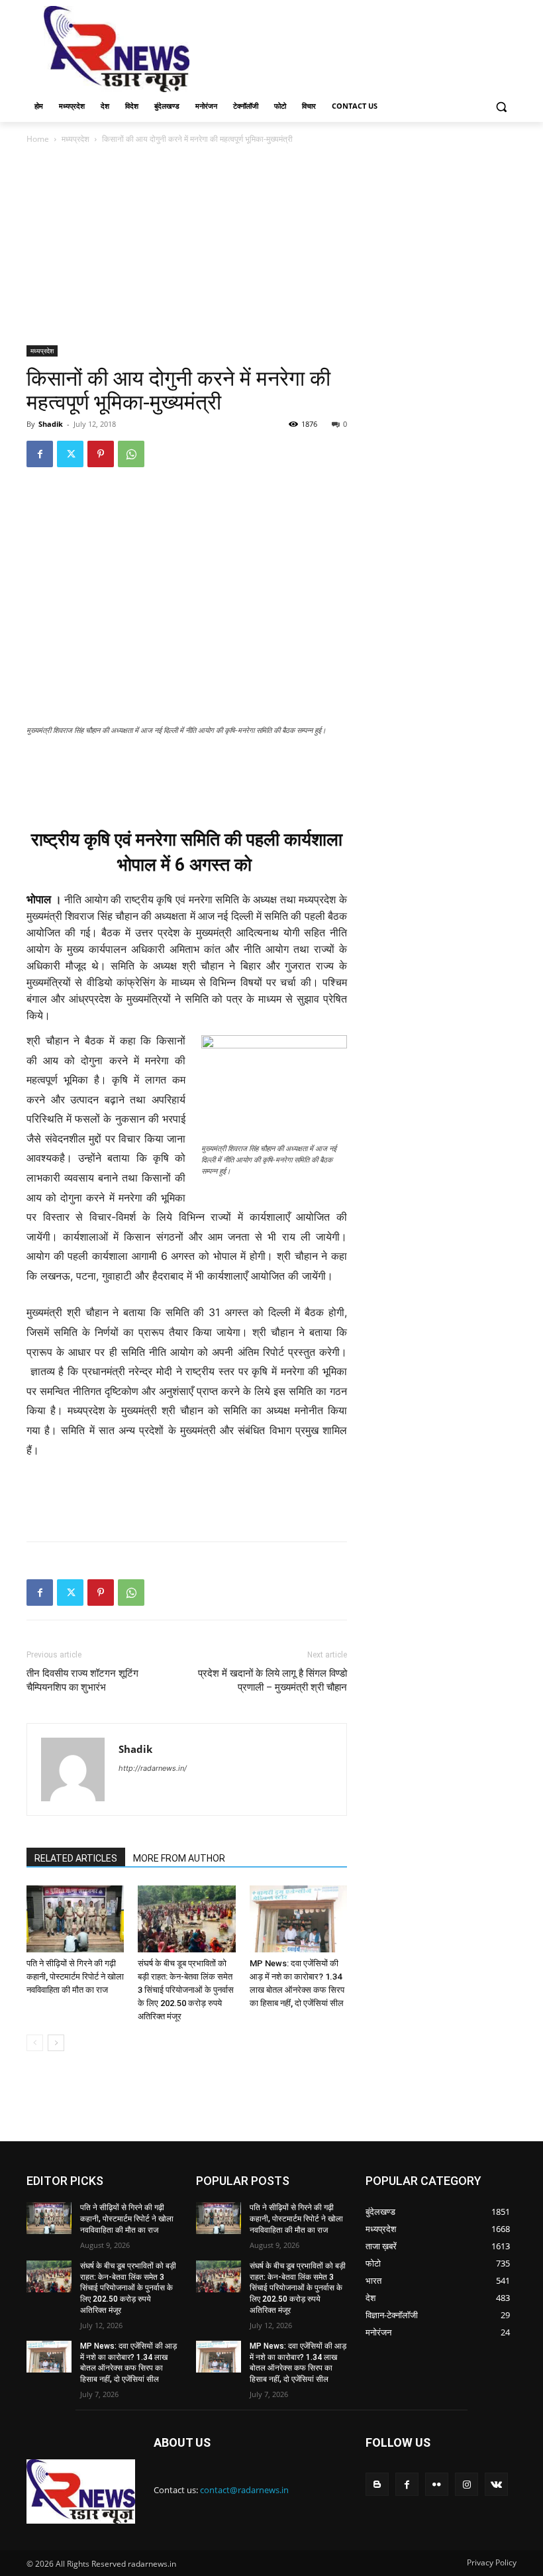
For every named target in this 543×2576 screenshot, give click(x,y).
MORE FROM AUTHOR (179, 1858)
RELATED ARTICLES (76, 1858)
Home (38, 139)
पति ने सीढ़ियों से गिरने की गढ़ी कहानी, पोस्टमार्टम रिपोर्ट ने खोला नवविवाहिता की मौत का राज (75, 1977)
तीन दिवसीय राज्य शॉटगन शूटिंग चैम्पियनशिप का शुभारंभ (82, 1680)
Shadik (51, 424)
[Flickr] (437, 2484)
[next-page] (56, 2043)
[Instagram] (467, 2484)
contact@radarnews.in (244, 2490)
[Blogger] (377, 2484)
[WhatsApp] (131, 454)
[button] (501, 106)
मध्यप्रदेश (75, 139)
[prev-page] (35, 2043)
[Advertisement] (362, 48)
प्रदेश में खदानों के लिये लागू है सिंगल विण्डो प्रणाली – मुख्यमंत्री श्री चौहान (272, 1680)
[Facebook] (40, 454)
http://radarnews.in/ (153, 1768)
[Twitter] (70, 454)
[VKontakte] (496, 2484)
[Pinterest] (101, 454)
